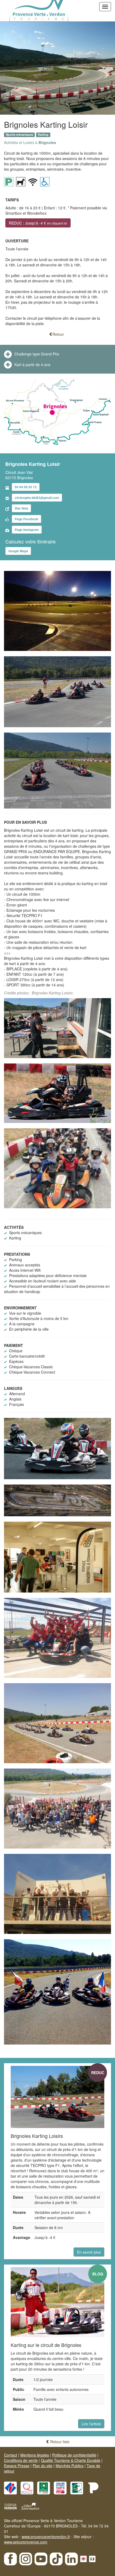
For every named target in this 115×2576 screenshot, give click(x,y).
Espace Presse (17, 2466)
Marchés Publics (70, 2466)
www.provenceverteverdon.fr (46, 2537)
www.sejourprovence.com (26, 2542)
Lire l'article (91, 2424)
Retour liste (59, 2442)
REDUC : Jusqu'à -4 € (38, 223)
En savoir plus (89, 2252)
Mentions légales (35, 2455)
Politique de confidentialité (74, 2455)
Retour (58, 334)
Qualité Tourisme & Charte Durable (71, 2460)
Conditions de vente (21, 2460)
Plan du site (43, 2466)
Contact (11, 2455)
